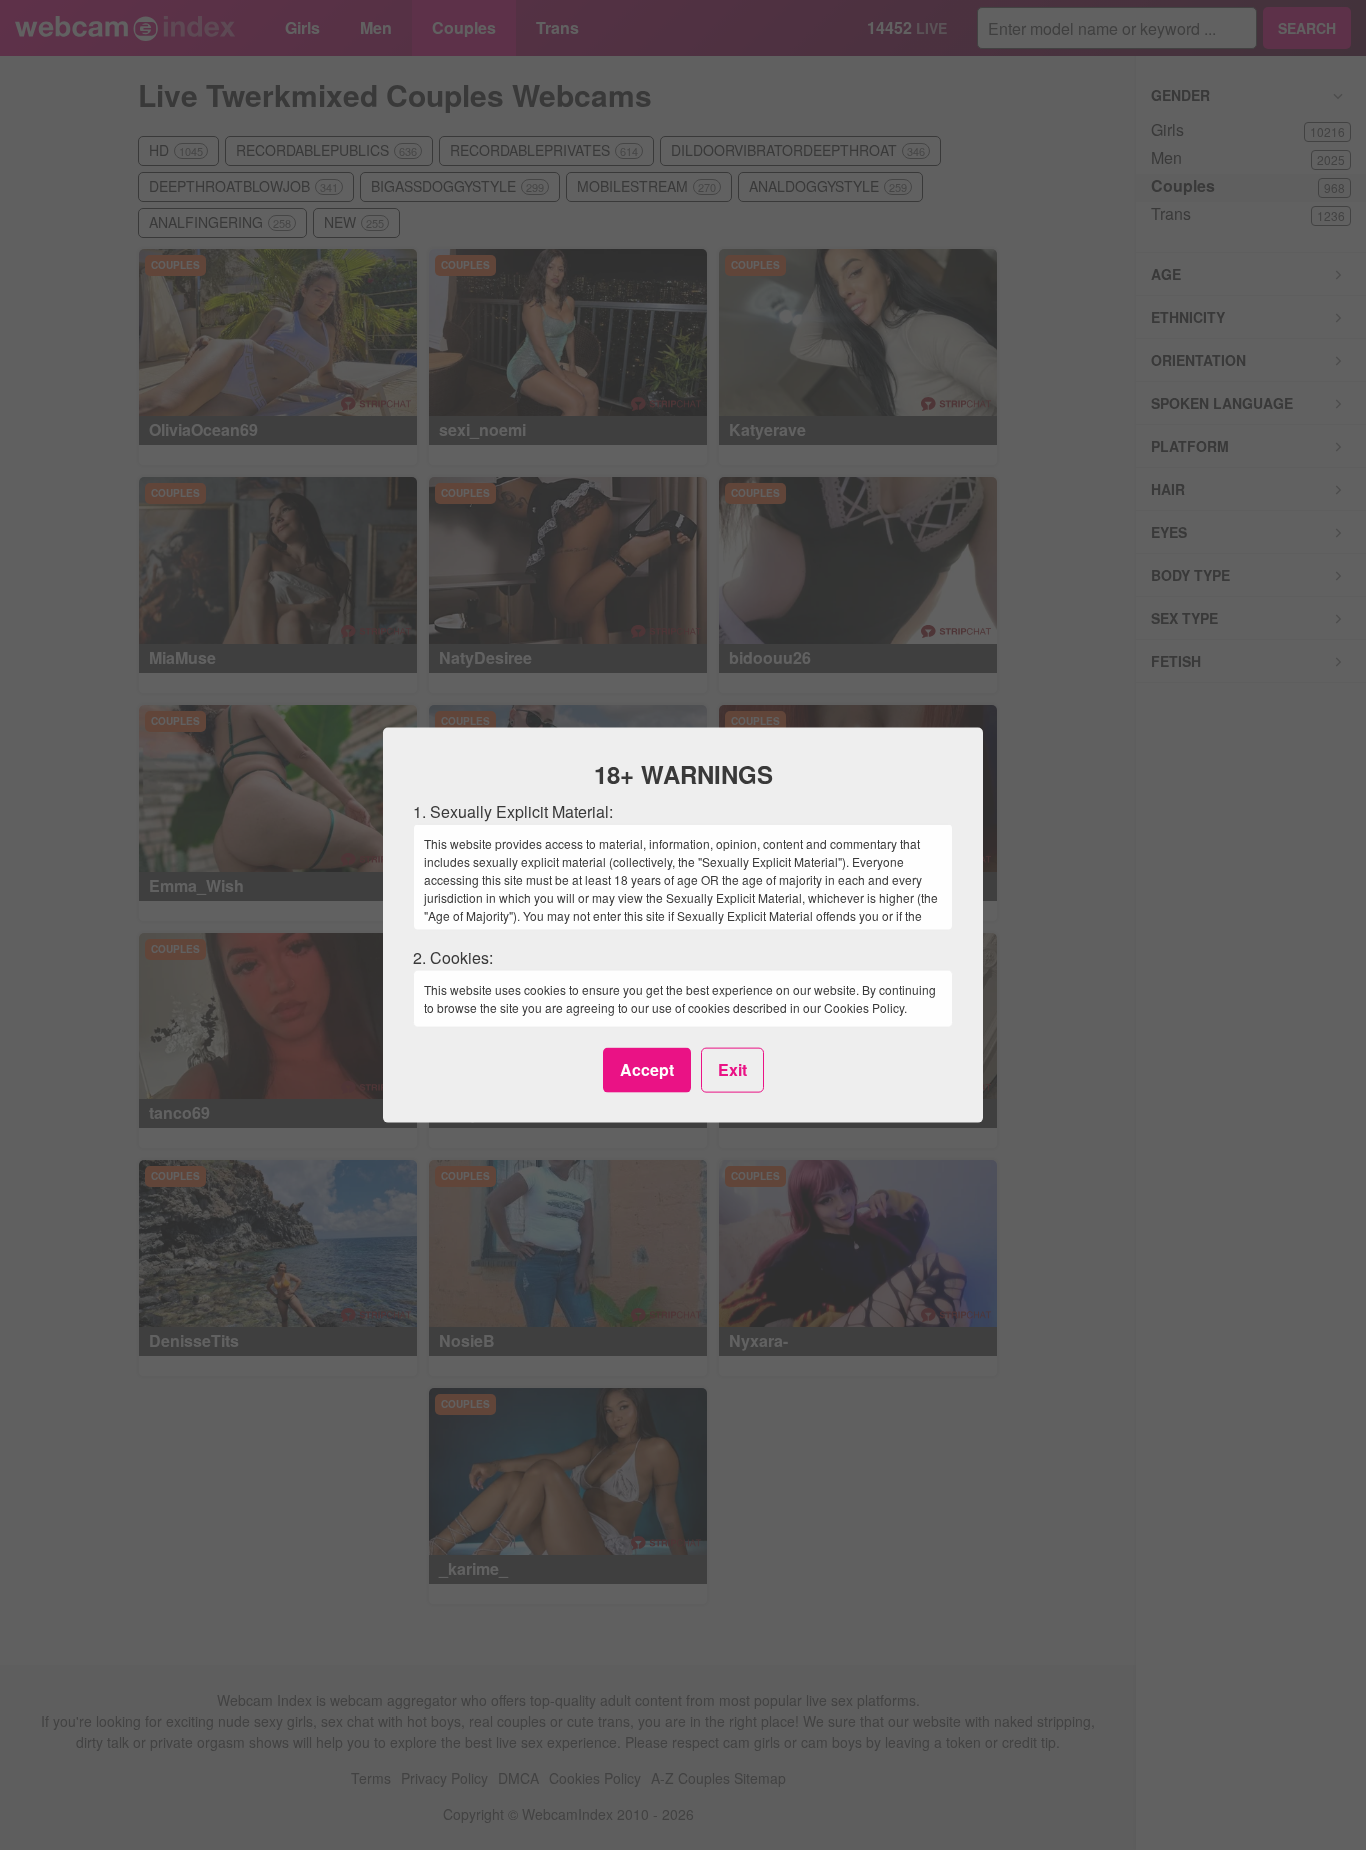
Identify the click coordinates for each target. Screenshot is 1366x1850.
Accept (647, 1069)
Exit (732, 1069)
